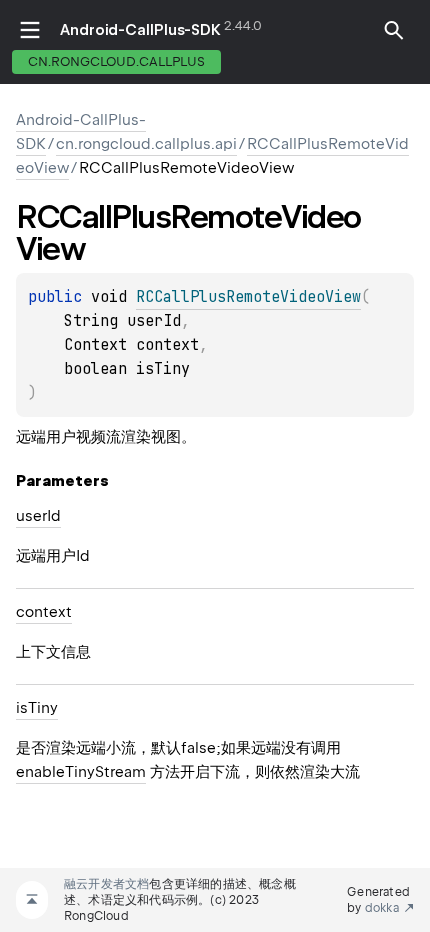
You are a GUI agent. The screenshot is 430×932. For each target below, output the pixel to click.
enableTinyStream (81, 772)
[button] (394, 42)
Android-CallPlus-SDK (140, 30)
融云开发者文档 (106, 884)
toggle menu (30, 30)
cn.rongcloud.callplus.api (146, 144)
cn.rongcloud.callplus (116, 61)
